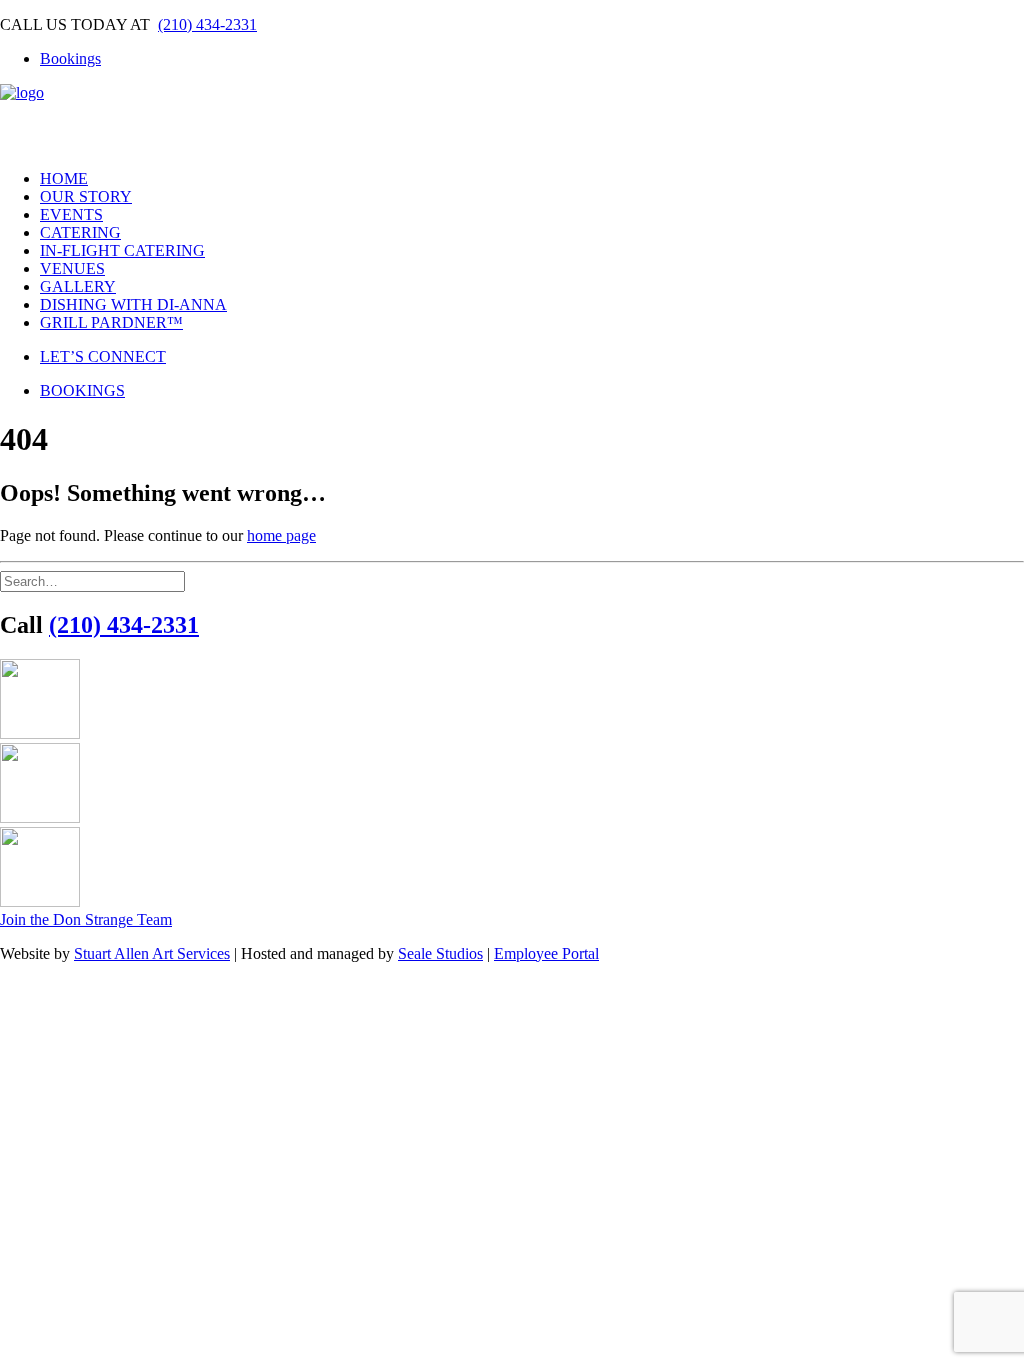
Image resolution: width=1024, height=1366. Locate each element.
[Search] (92, 580)
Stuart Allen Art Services (152, 953)
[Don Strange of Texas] (512, 119)
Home (64, 178)
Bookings (70, 58)
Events (71, 214)
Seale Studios (440, 953)
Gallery (78, 286)
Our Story (86, 196)
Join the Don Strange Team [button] (86, 919)
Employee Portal (546, 953)
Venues (72, 268)
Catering (80, 232)
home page (281, 535)
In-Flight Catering (122, 250)
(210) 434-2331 (207, 24)
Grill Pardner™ (111, 322)
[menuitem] (532, 59)
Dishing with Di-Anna (133, 304)
